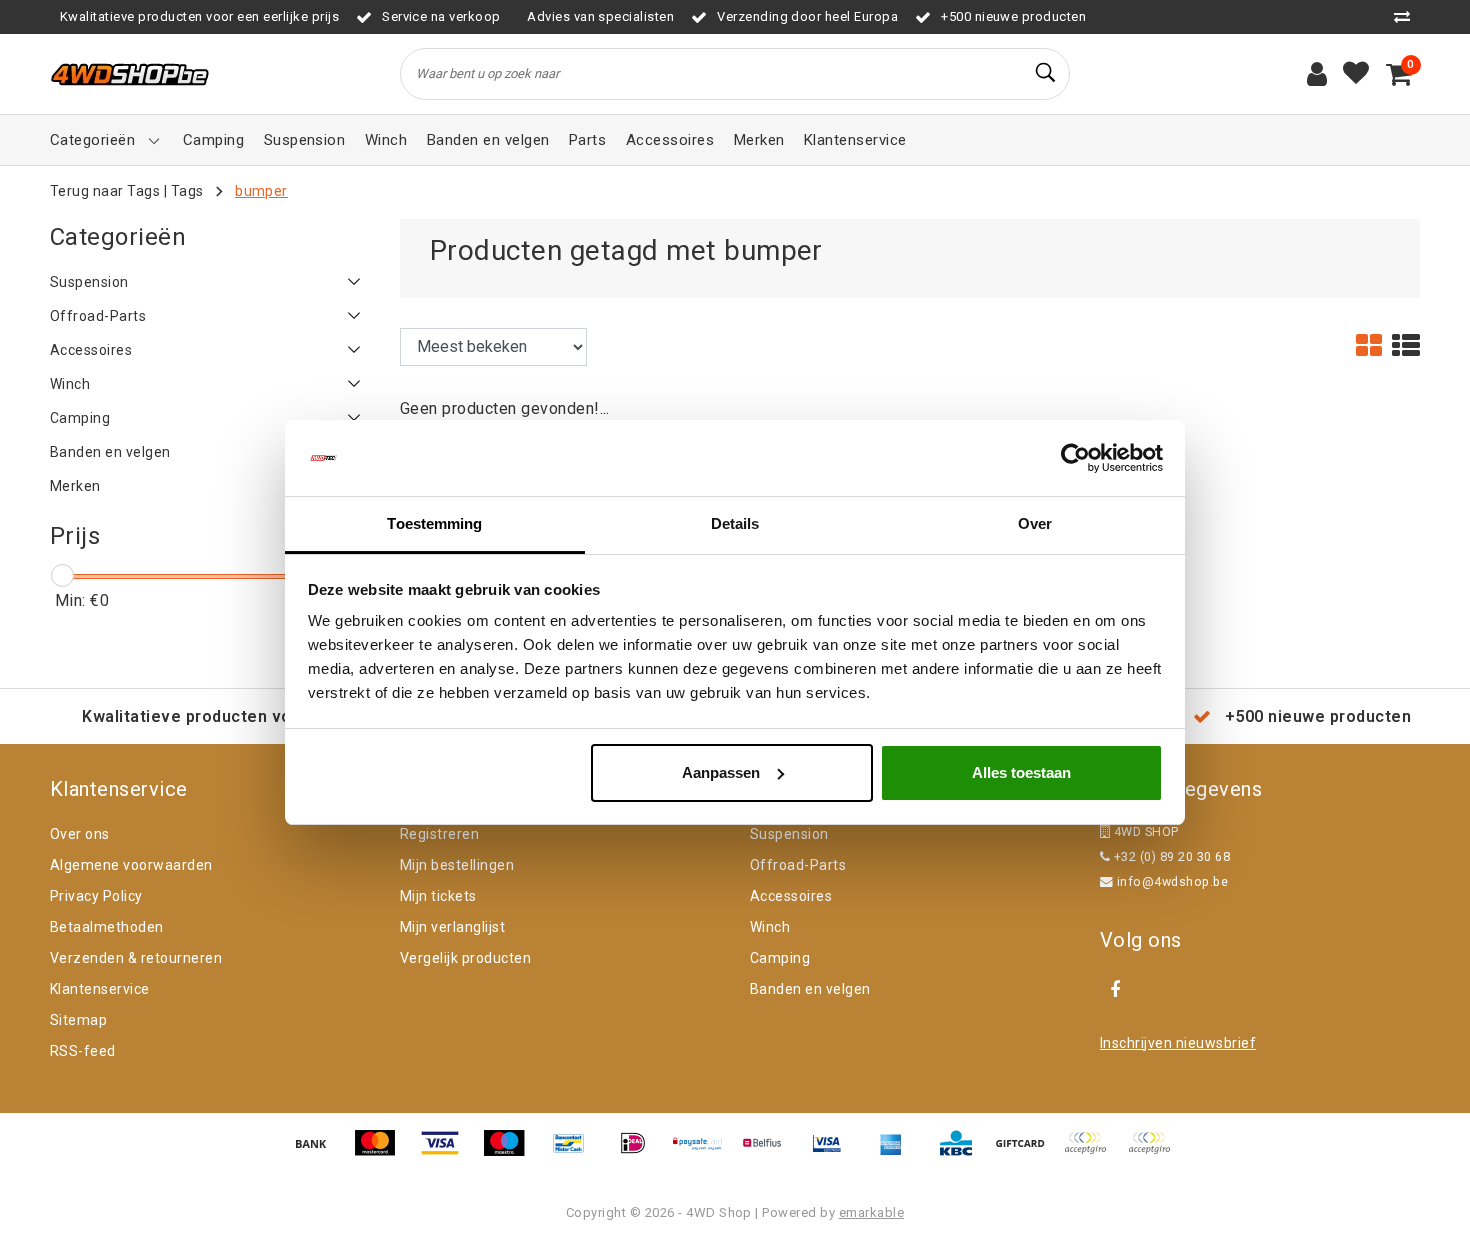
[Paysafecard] (705, 1152)
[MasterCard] (382, 1152)
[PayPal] (1092, 1152)
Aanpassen (721, 772)
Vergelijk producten (465, 958)
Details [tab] (735, 523)
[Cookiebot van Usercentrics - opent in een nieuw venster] (1075, 458)
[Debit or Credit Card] (1154, 1152)
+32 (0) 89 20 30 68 (1170, 856)
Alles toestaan (1021, 772)
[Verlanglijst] (1356, 74)
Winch (770, 927)
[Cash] (1027, 1152)
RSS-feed (83, 1051)
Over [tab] (1035, 523)
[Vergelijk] (1407, 16)
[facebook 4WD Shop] (1115, 990)
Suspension (789, 834)
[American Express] (898, 1152)
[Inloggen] (1317, 74)
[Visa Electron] (834, 1152)
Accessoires (791, 896)
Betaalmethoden (107, 927)
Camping (780, 958)
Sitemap (78, 1020)
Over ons (80, 834)
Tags (187, 191)
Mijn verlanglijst (452, 927)
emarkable (871, 1212)
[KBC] (963, 1152)
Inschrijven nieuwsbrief (1178, 1043)
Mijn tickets (438, 896)
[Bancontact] (576, 1152)
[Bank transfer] (318, 1152)
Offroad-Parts (798, 865)
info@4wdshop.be (1172, 881)
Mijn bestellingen (457, 865)
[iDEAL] (640, 1152)
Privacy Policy (96, 896)
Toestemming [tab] (434, 523)
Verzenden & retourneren (136, 958)
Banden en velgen (810, 989)
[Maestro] (511, 1152)
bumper (261, 191)
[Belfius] (769, 1152)
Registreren (439, 834)
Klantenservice (100, 989)
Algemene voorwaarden (131, 865)
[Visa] (447, 1152)
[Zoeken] (1046, 73)
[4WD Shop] (130, 74)
